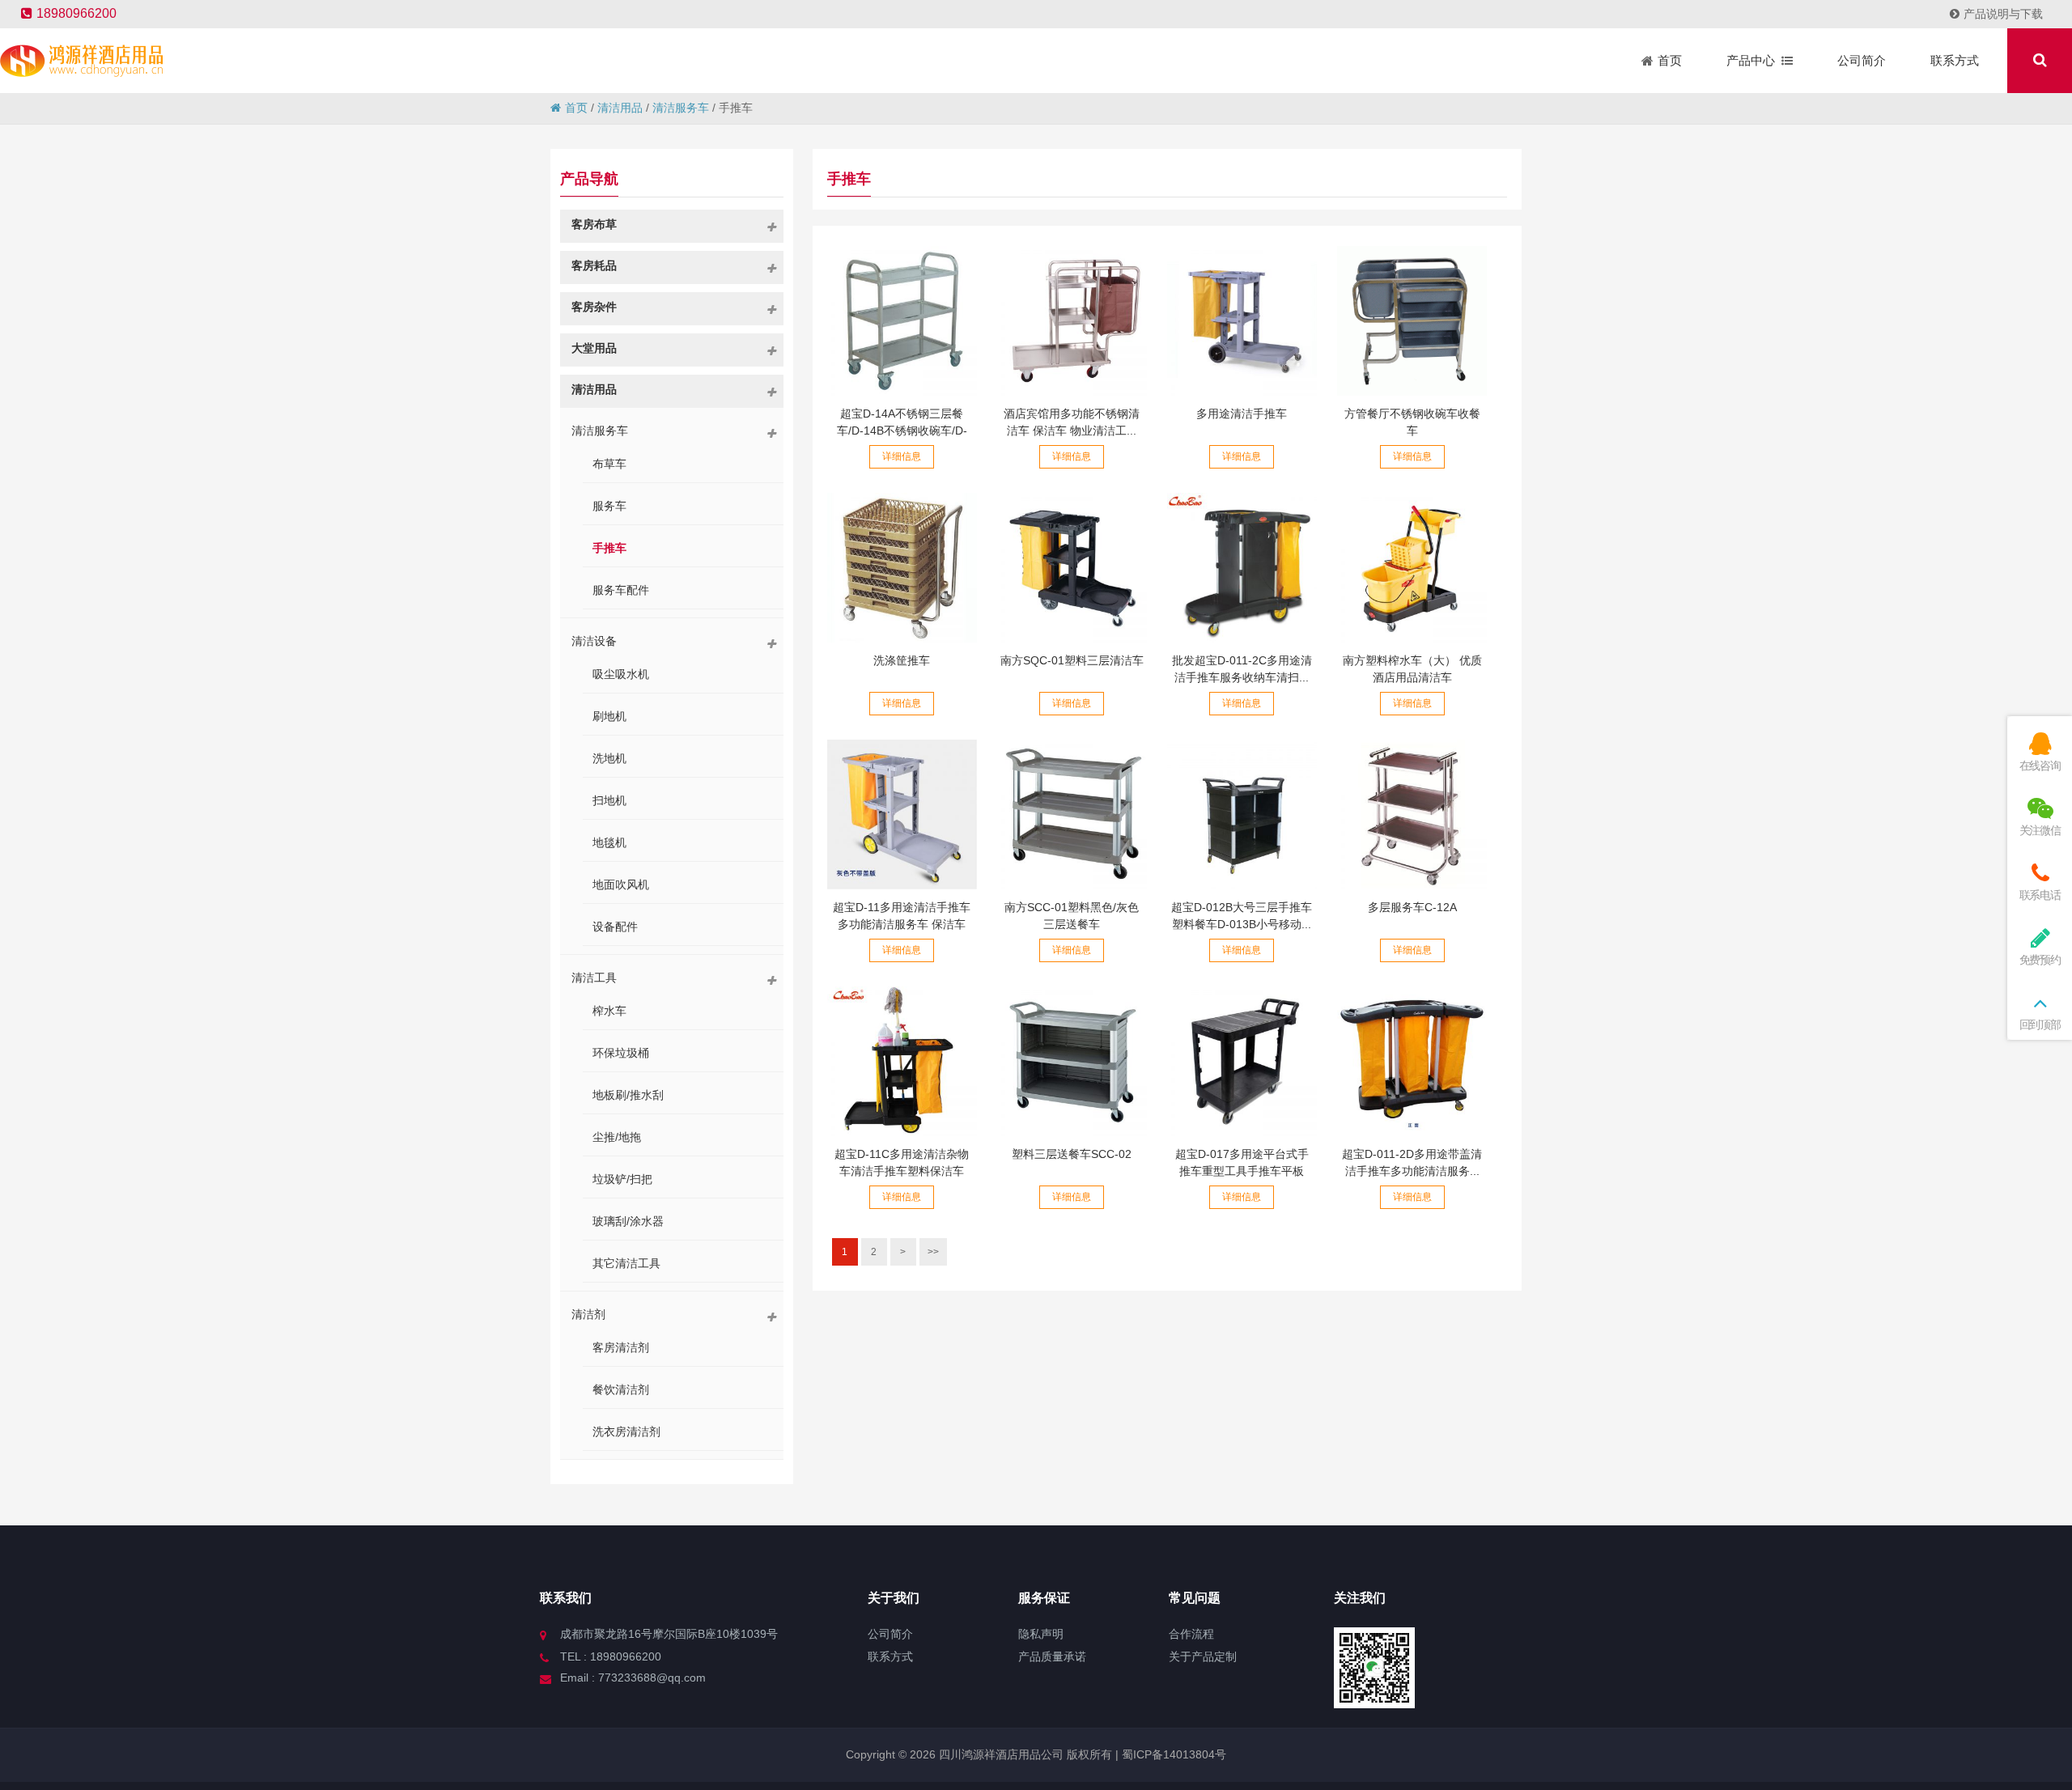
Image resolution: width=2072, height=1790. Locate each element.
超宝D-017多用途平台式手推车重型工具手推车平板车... (1242, 1171)
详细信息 (902, 456)
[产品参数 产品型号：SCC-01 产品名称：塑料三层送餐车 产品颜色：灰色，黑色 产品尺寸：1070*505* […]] (1072, 814)
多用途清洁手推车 (1242, 414)
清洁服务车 (681, 108)
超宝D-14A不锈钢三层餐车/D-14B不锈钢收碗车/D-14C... (902, 431)
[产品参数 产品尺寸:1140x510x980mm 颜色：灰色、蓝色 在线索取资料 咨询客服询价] (1242, 321)
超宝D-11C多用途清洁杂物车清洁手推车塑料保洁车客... (902, 1171)
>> (933, 1252)
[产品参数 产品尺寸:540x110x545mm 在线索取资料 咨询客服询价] (902, 568)
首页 (576, 108)
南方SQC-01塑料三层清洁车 (1072, 660)
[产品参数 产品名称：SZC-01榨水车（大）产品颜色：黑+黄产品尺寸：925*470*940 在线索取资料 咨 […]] (1412, 568)
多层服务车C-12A (1412, 907)
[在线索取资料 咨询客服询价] (902, 321)
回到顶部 (2040, 1024)
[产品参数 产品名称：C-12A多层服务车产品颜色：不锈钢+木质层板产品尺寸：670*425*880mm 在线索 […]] (1412, 814)
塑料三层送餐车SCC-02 (1072, 1154)
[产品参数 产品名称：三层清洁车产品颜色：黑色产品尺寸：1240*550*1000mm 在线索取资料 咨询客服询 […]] (1072, 568)
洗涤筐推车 (902, 660)
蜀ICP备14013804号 (1172, 1754)
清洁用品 (620, 108)
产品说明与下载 (2003, 14)
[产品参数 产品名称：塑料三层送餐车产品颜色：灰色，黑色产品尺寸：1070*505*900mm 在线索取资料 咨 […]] (1072, 1061)
